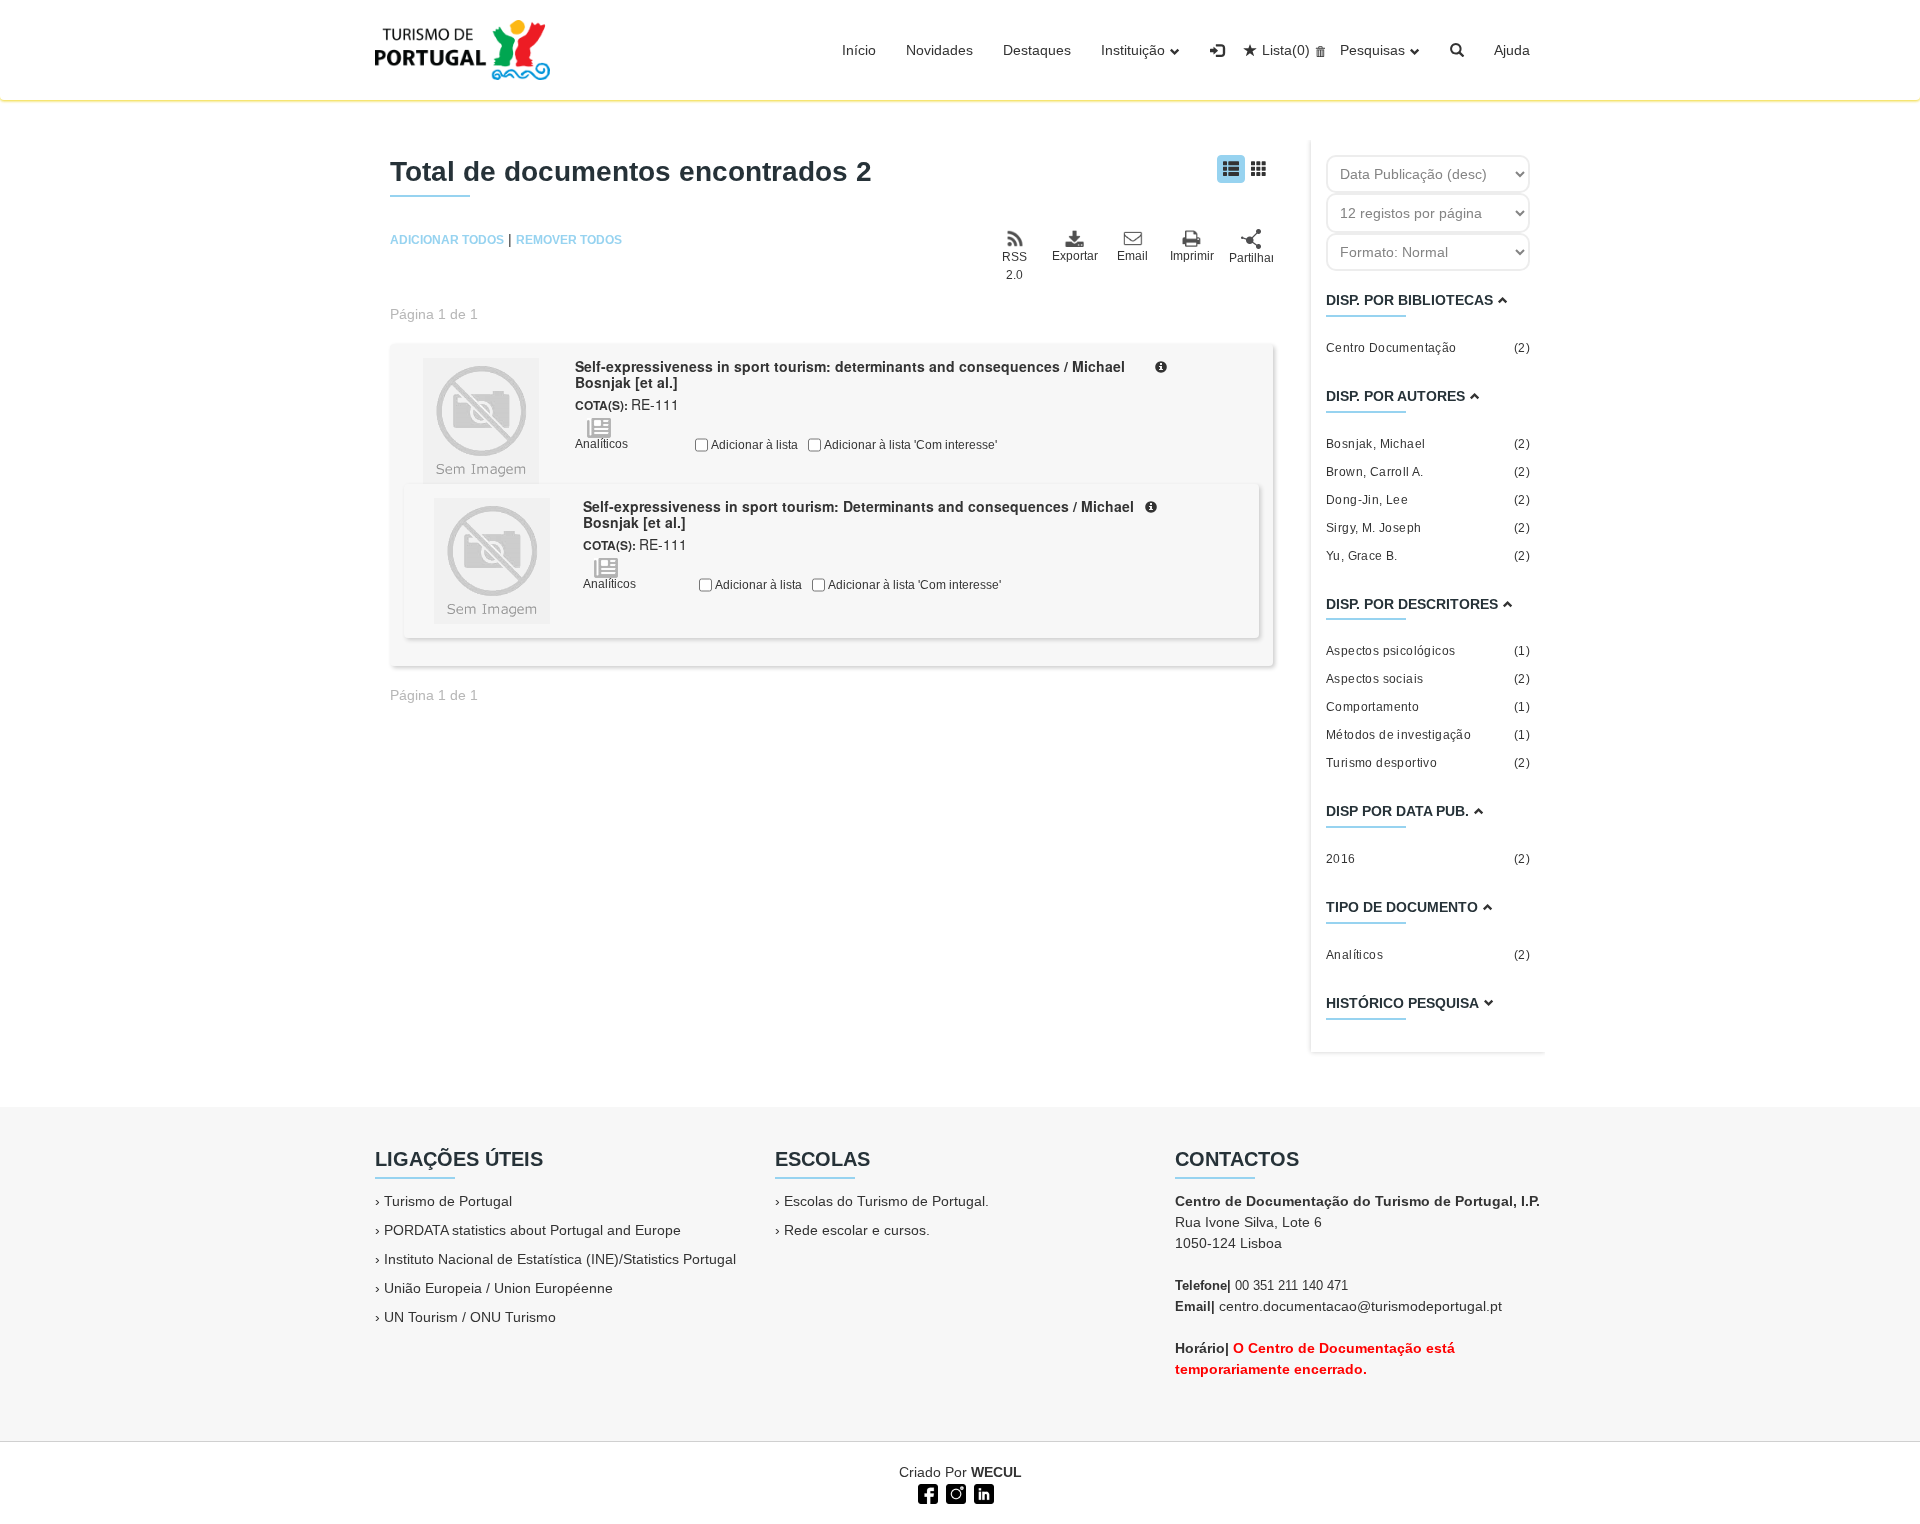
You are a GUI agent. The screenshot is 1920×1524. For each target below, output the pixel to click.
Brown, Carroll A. (1428, 472)
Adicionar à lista (753, 445)
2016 (1428, 859)
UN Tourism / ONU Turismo (470, 1317)
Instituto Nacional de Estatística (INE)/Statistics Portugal (560, 1259)
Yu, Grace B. (1428, 556)
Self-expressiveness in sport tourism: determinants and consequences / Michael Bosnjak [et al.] (850, 374)
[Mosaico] (1259, 169)
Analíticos (1428, 955)
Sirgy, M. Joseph (1428, 528)
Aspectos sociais (1428, 679)
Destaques (1037, 50)
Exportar (1074, 256)
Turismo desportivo (1428, 763)
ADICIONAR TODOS (447, 240)
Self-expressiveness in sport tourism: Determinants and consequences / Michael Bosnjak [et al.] (858, 514)
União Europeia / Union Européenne (498, 1288)
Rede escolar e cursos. (857, 1230)
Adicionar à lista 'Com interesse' (909, 445)
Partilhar (1251, 258)
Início (859, 50)
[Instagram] (954, 1492)
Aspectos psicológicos (1428, 651)
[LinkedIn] (982, 1492)
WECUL (996, 1472)
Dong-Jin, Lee (1428, 500)
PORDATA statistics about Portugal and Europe (532, 1230)
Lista (1286, 50)
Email (1132, 256)
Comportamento (1428, 707)
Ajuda (1512, 50)
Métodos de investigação (1428, 735)
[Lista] (1231, 169)
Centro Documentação (1428, 348)
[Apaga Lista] (1317, 50)
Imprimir (1192, 256)
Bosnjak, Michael (1428, 444)
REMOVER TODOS (569, 240)
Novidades (939, 50)
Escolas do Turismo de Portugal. (886, 1201)
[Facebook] (926, 1492)
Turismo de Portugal (448, 1201)
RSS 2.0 (1014, 266)
